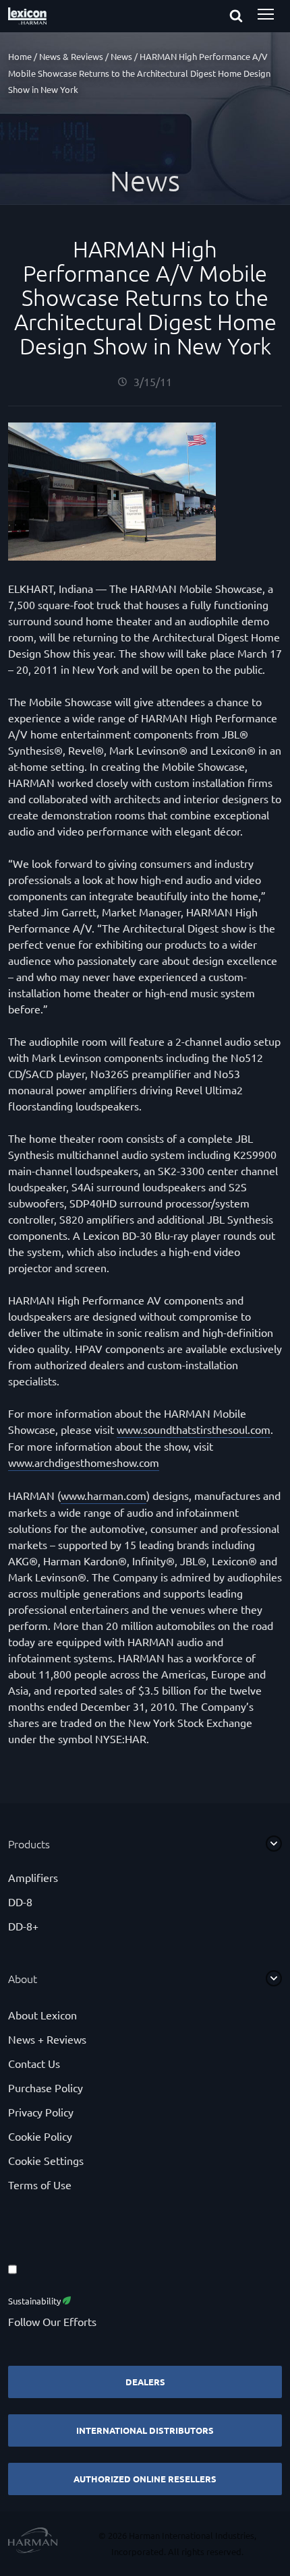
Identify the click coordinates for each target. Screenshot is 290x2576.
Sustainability (35, 2301)
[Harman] (33, 2542)
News (121, 56)
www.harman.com (104, 1495)
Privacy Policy (41, 2112)
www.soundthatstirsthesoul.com (194, 1429)
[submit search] (248, 17)
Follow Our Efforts (52, 2321)
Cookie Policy (40, 2136)
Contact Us (34, 2063)
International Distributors (145, 2430)
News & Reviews (71, 56)
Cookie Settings (46, 2160)
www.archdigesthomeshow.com (84, 1462)
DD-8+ (23, 1926)
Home (20, 56)
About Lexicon (42, 2015)
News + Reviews (47, 2039)
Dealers (145, 2382)
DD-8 (20, 1902)
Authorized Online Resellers (145, 2479)
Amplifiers (33, 1877)
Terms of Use (40, 2185)
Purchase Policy (46, 2087)
